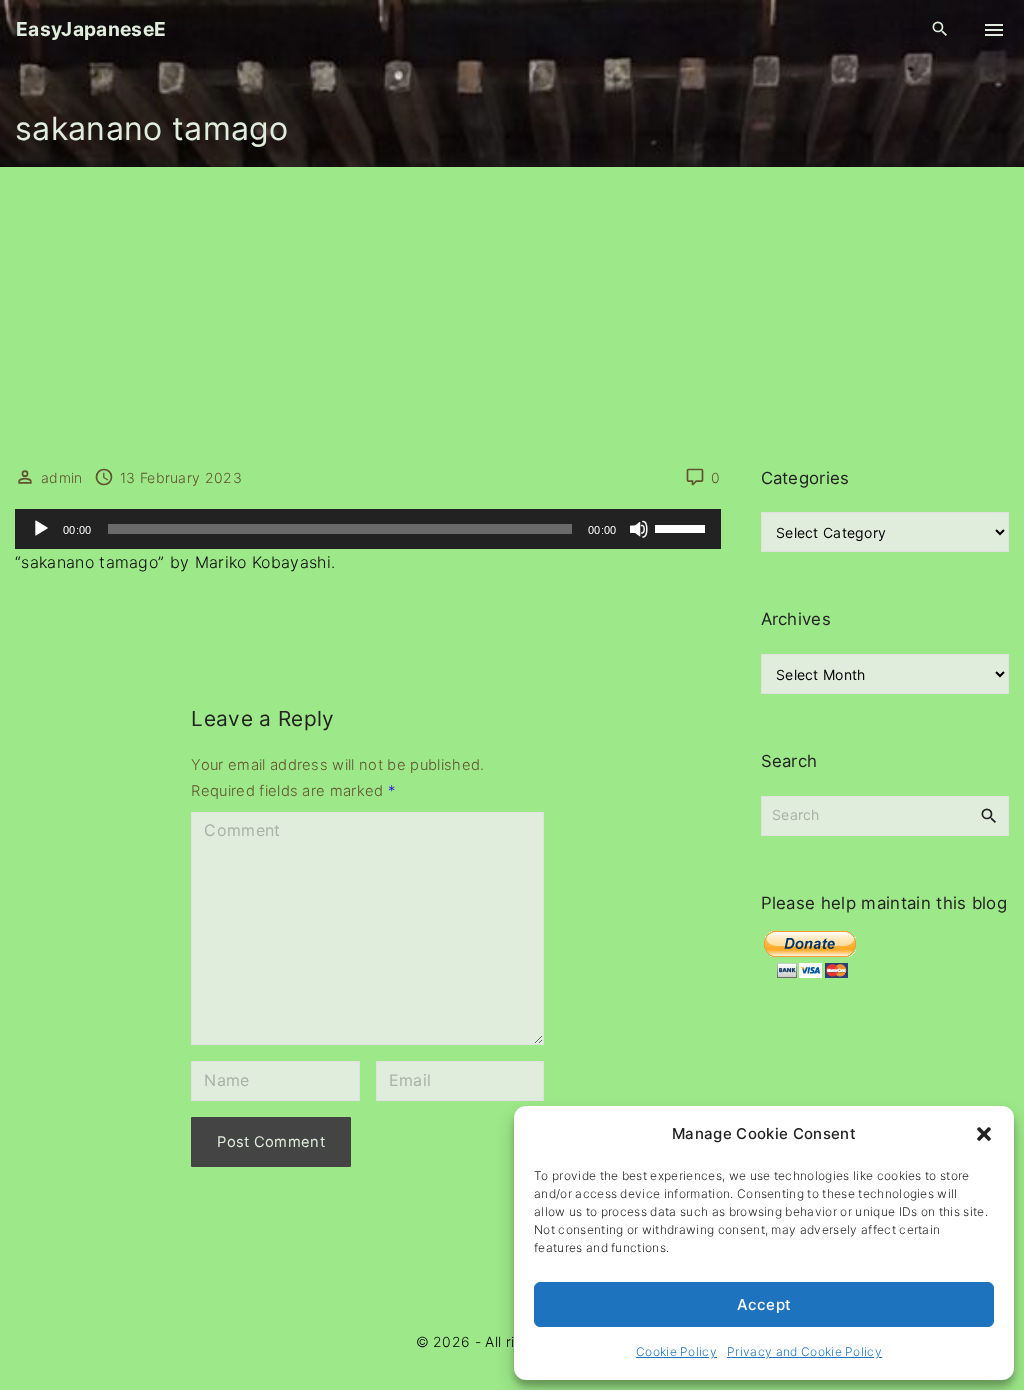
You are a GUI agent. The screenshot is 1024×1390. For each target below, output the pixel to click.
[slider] (683, 527)
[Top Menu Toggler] (994, 30)
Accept (764, 1304)
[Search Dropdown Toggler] (940, 29)
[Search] (989, 815)
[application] (368, 529)
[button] (984, 1134)
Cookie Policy (676, 1351)
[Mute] (639, 529)
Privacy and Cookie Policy (804, 1351)
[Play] (41, 529)
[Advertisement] (512, 317)
